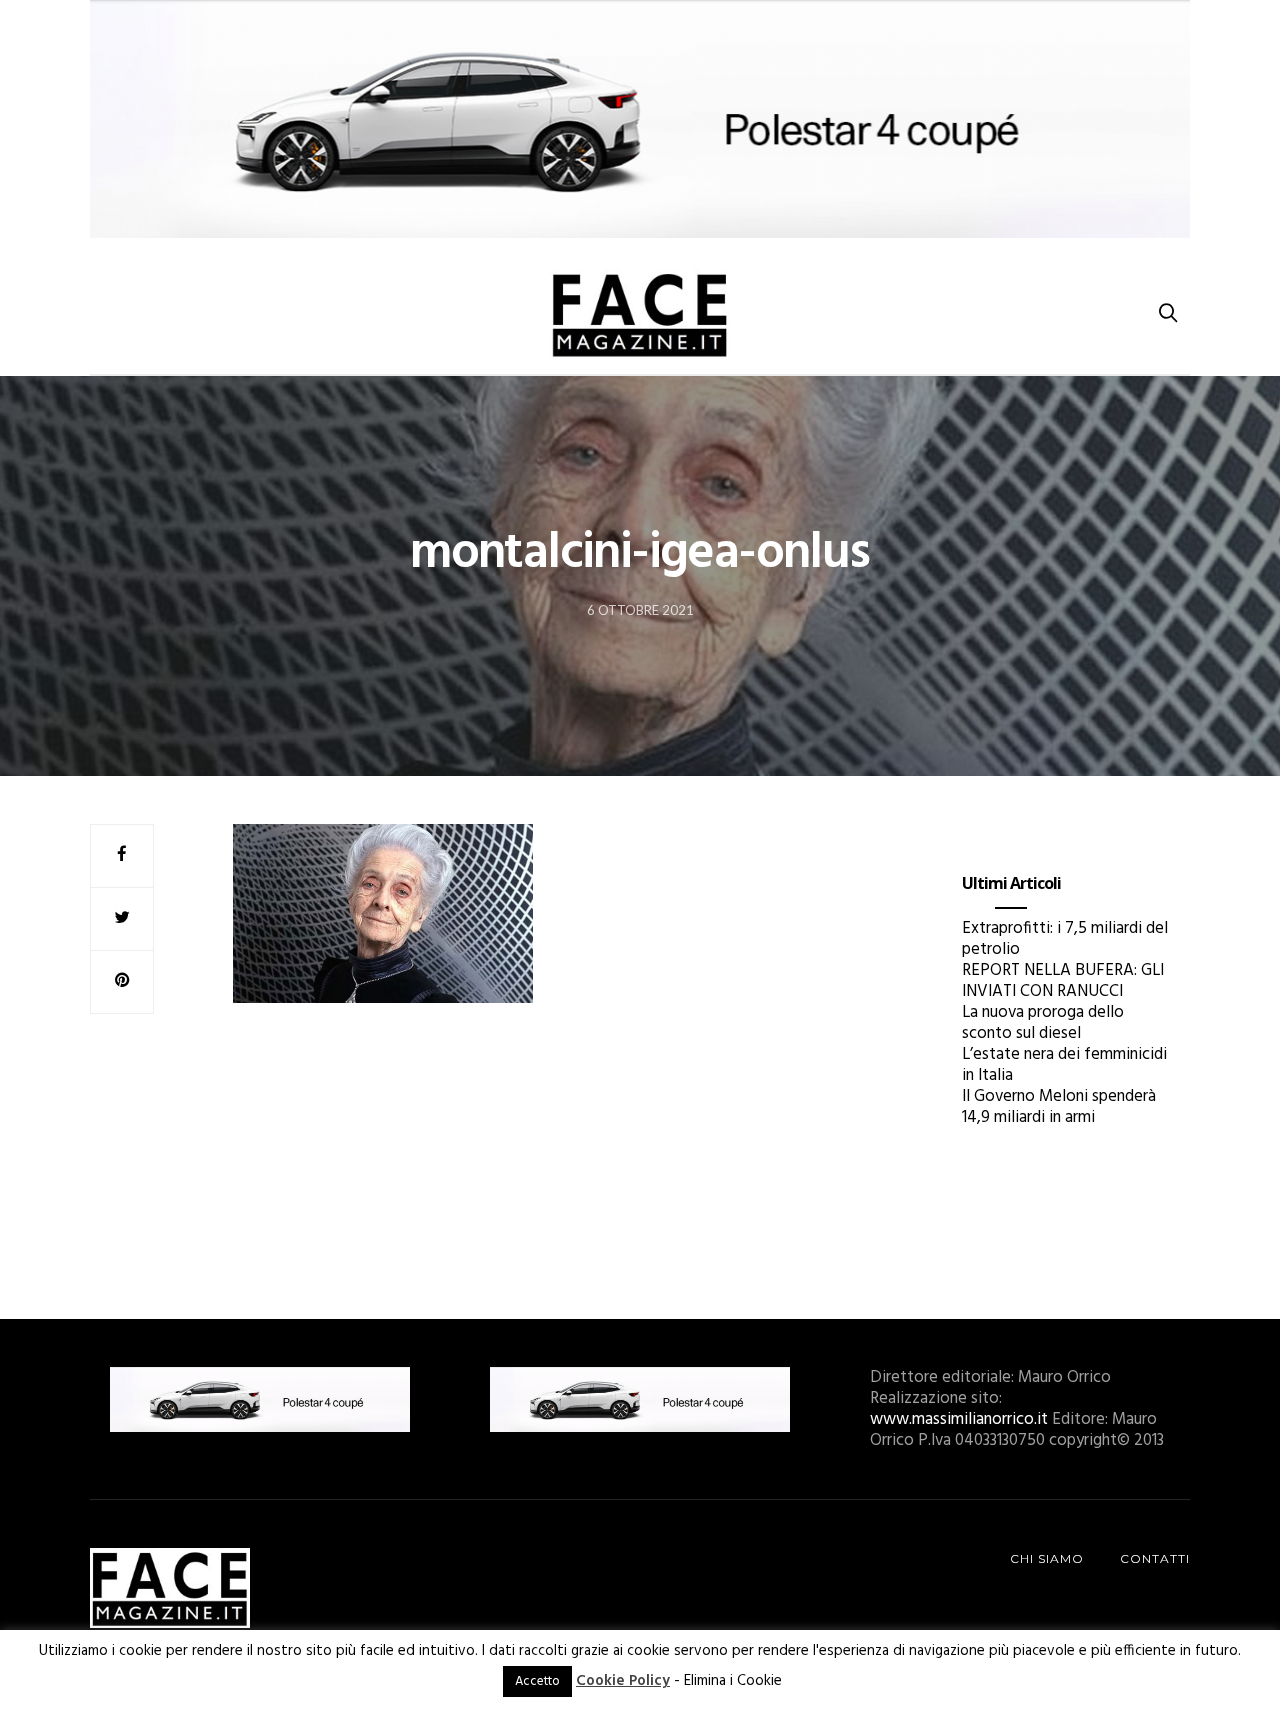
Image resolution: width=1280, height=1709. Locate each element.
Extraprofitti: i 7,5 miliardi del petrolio (1065, 939)
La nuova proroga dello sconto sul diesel (1043, 1023)
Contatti (1155, 1558)
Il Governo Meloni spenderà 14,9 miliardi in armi (1059, 1107)
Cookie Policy (623, 1681)
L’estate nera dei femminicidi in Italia (1064, 1065)
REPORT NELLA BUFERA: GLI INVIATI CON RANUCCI (1063, 981)
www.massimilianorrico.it (959, 1419)
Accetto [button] (537, 1681)
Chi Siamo (1047, 1558)
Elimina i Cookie (733, 1681)
